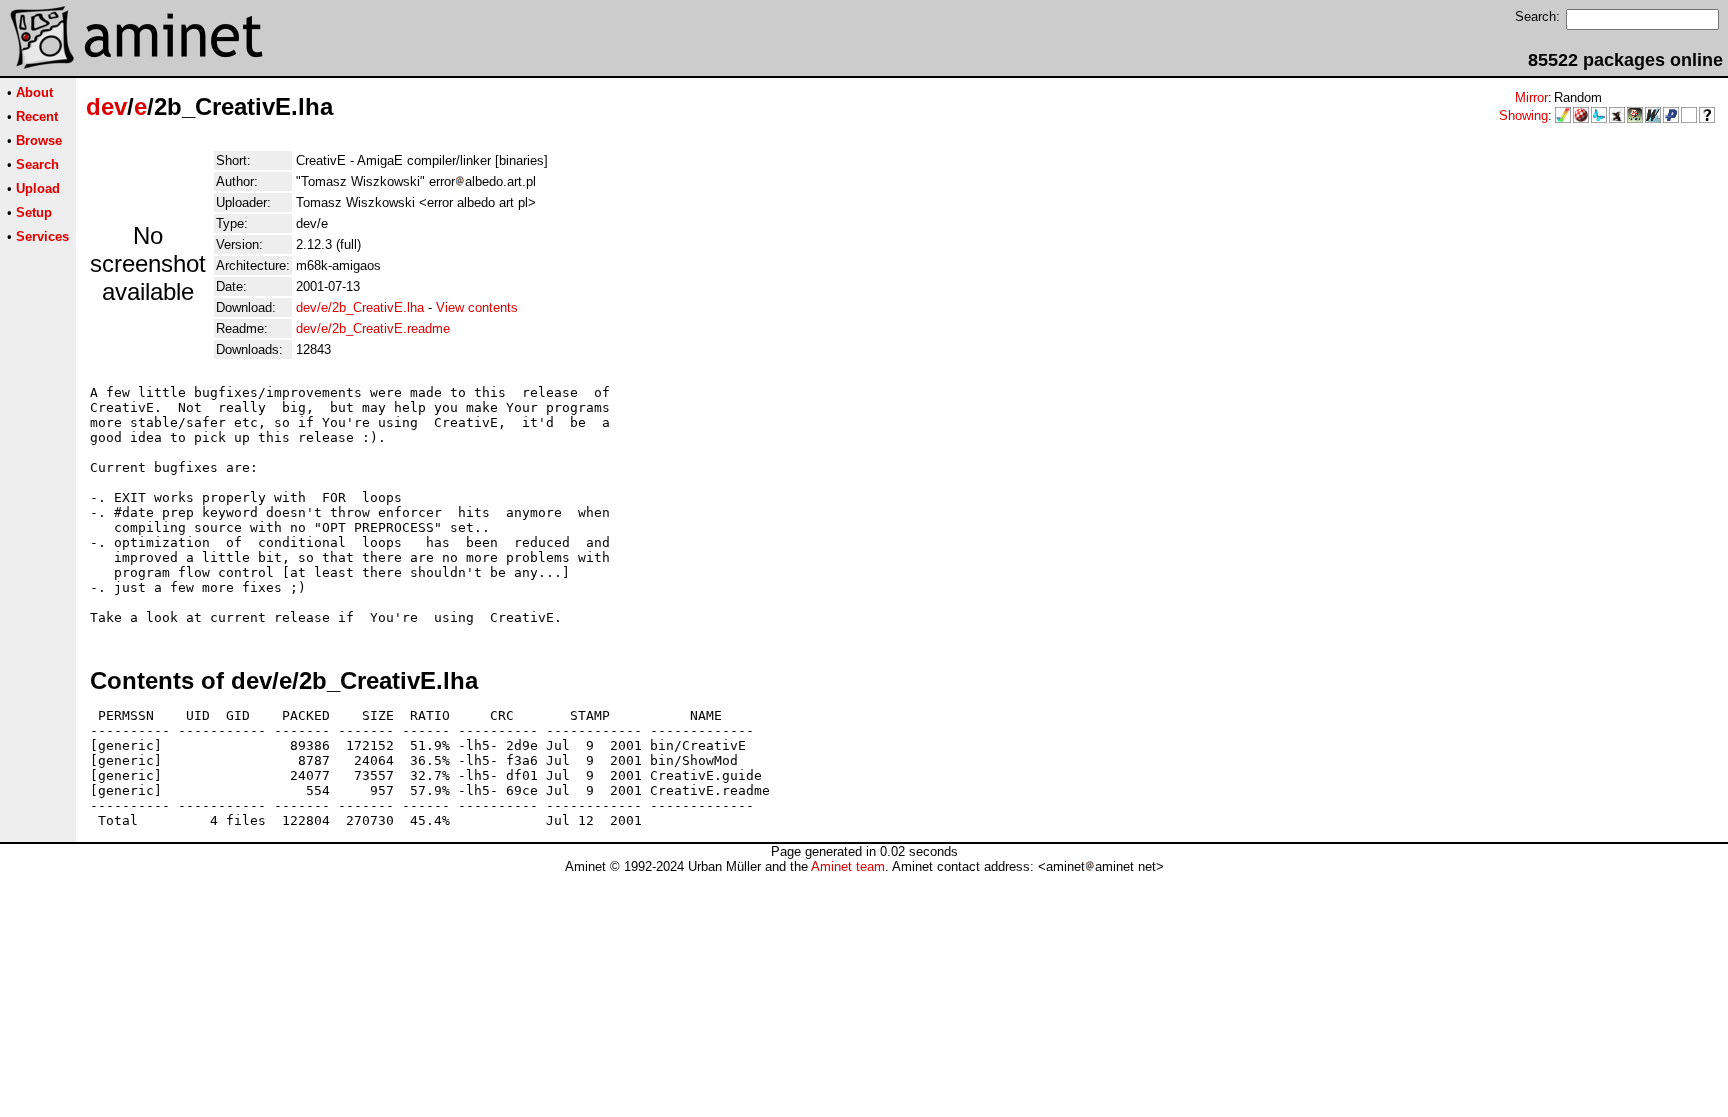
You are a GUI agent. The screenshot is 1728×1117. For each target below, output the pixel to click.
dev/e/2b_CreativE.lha (360, 307)
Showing (1523, 115)
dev (106, 106)
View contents (477, 307)
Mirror (1531, 97)
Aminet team (848, 866)
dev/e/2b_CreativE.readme (373, 328)
